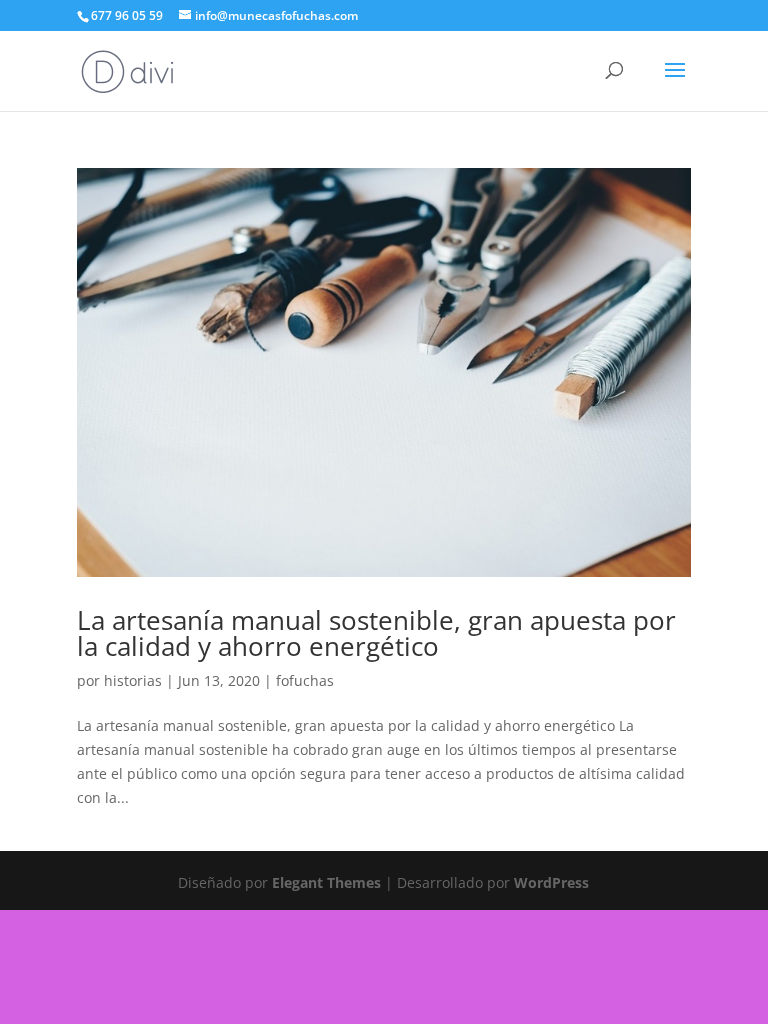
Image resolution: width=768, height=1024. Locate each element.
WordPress (551, 882)
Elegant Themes (326, 882)
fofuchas (305, 680)
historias (133, 680)
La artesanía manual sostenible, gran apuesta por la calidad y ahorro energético (376, 633)
